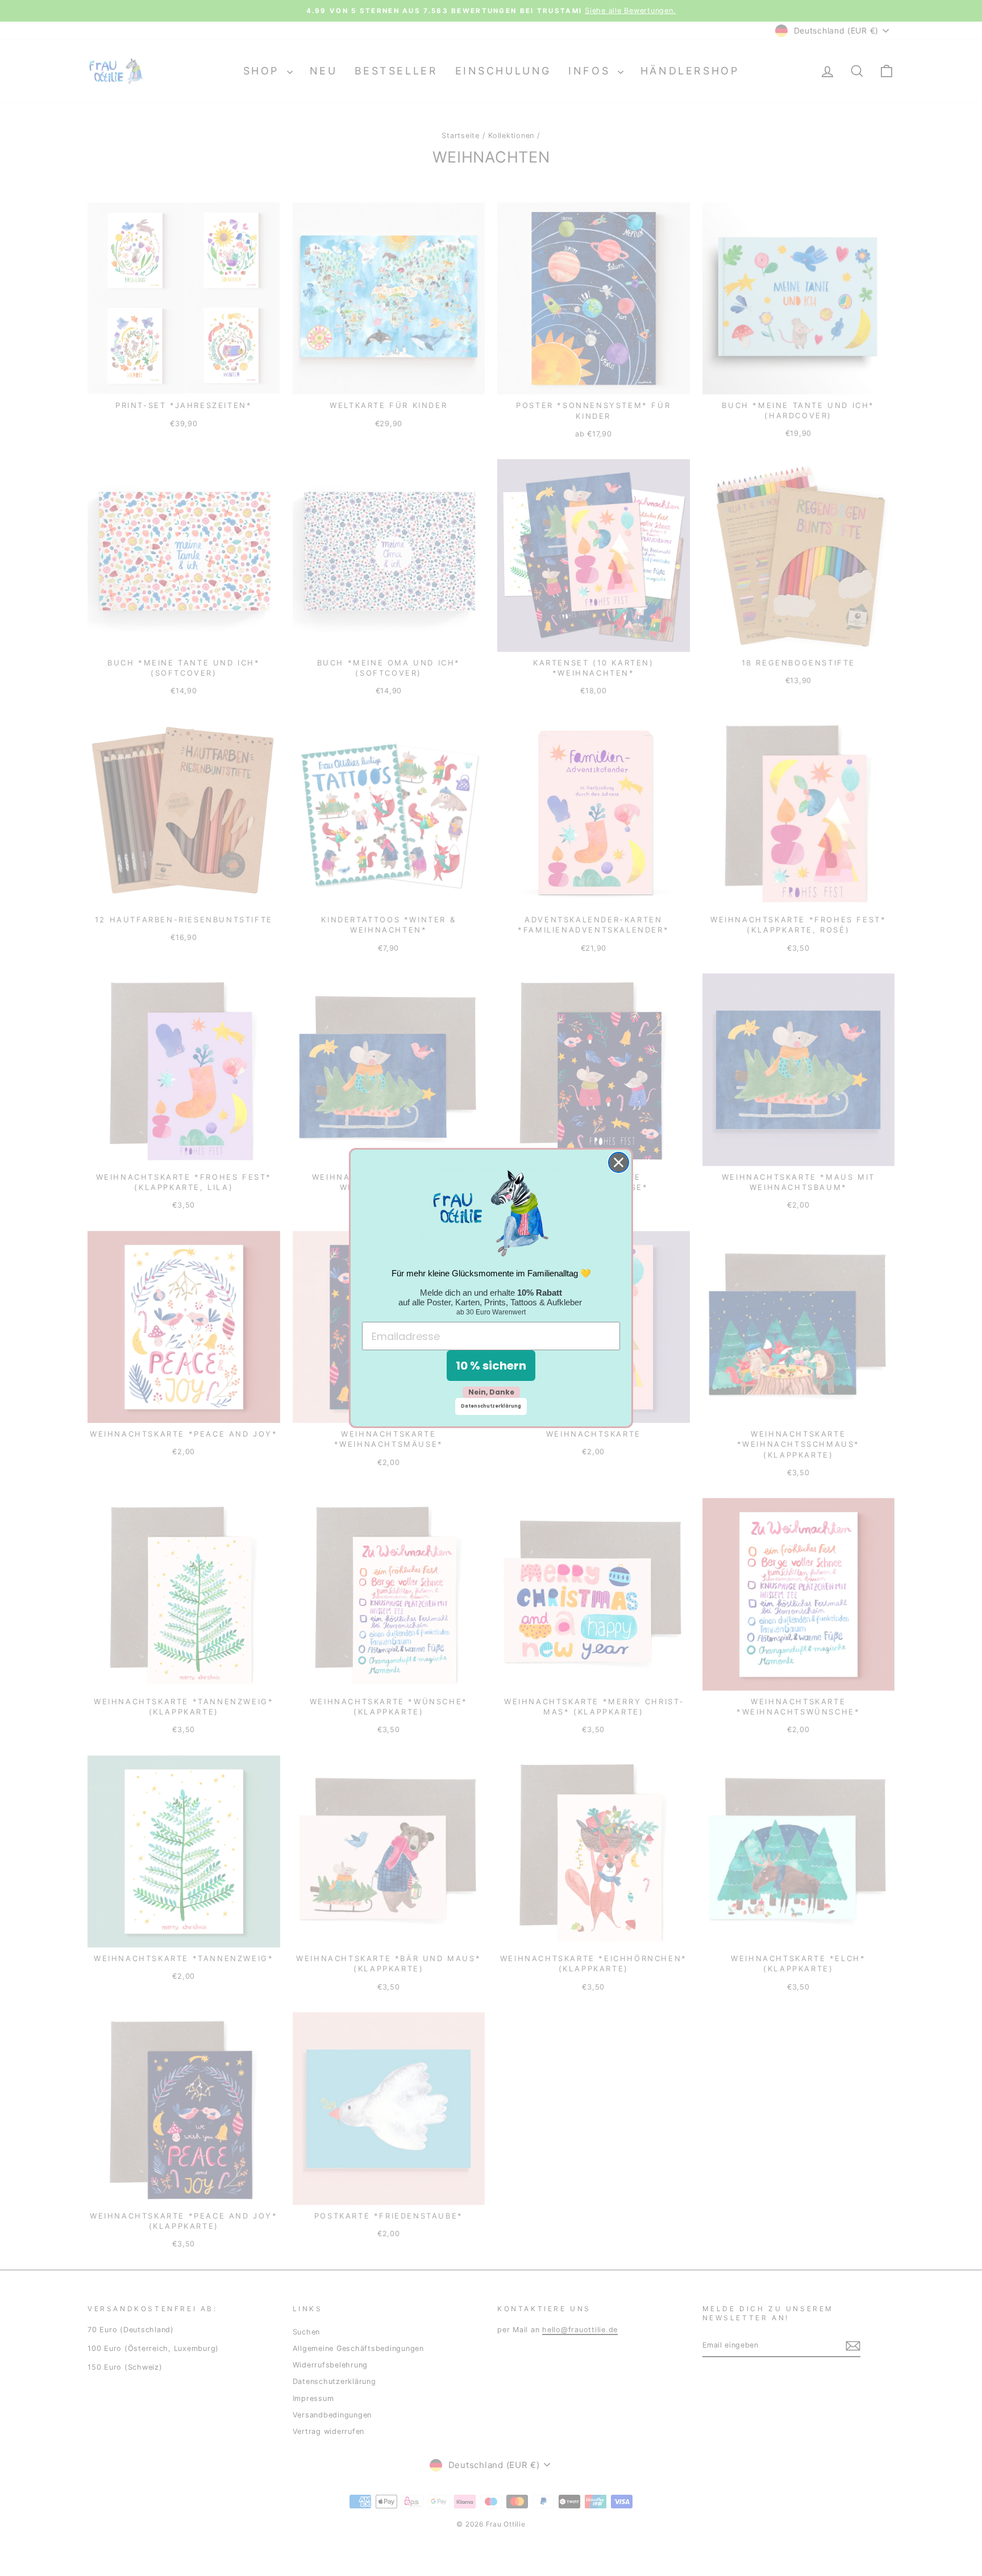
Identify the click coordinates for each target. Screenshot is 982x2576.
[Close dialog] (619, 1162)
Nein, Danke (491, 1392)
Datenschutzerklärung (491, 1406)
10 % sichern (491, 1366)
